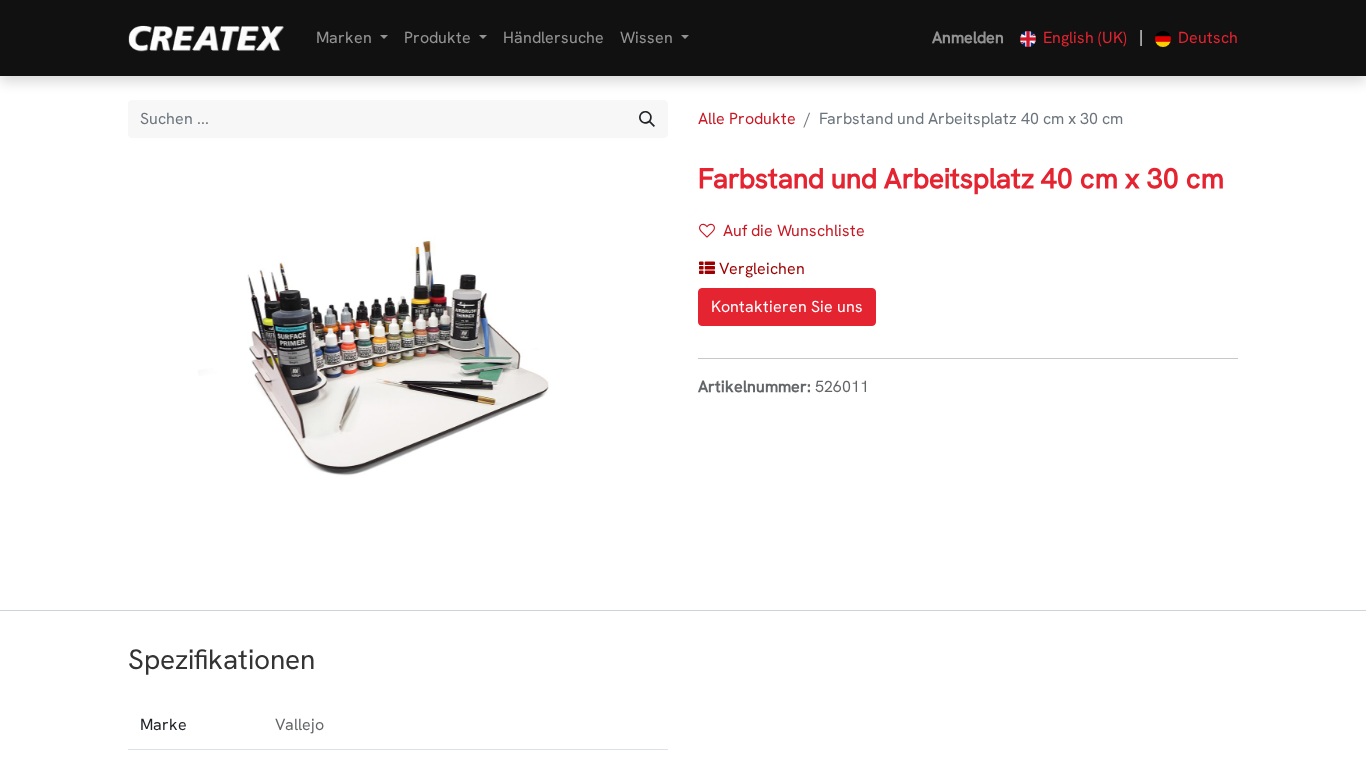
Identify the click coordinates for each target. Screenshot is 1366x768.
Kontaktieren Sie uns (787, 306)
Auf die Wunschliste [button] (794, 230)
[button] (752, 269)
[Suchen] (647, 119)
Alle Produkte (747, 118)
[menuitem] (553, 38)
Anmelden (968, 37)
